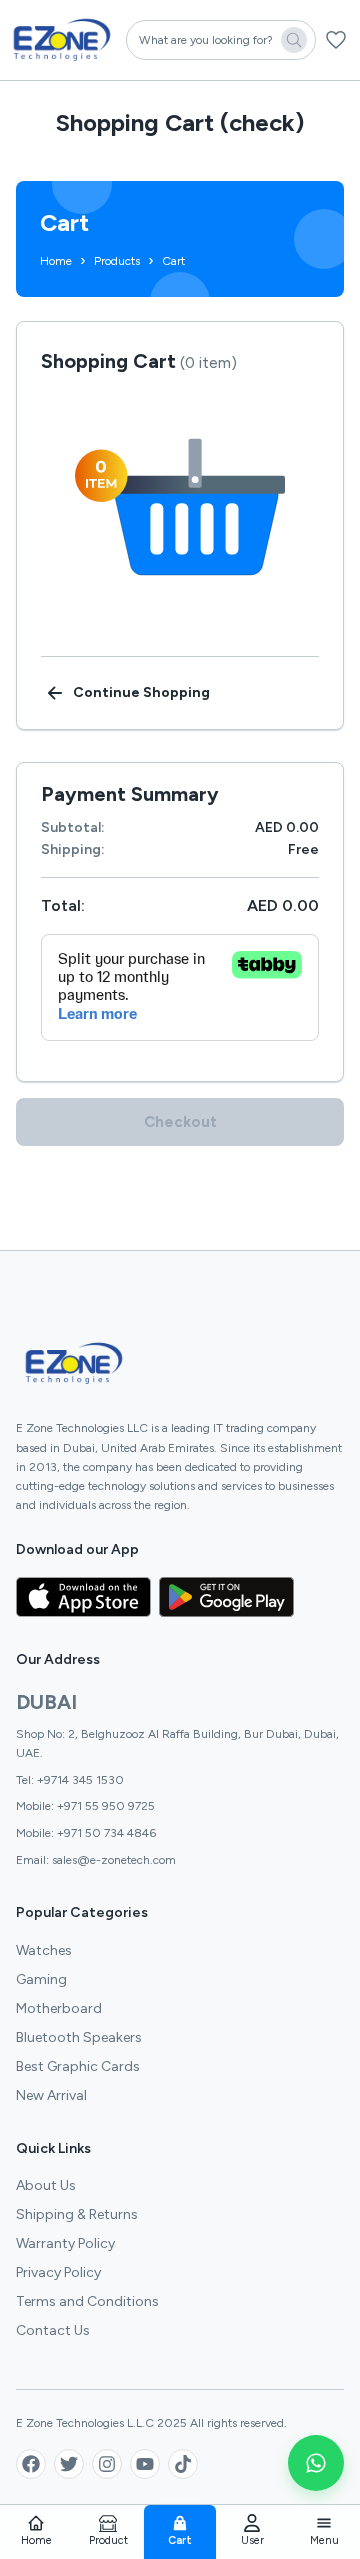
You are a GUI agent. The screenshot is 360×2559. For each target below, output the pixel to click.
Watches (44, 1950)
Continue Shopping (141, 692)
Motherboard (59, 2008)
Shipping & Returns (77, 2214)
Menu (324, 2540)
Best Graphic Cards (78, 2066)
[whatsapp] (316, 2463)
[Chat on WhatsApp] (316, 2463)
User (252, 2540)
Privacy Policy (58, 2272)
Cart (180, 2540)
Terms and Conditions (87, 2301)
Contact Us (53, 2330)
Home (36, 2540)
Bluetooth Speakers (79, 2037)
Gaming (41, 1979)
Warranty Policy (65, 2243)
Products (117, 261)
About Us (46, 2185)
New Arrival (51, 2095)
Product (108, 2540)
